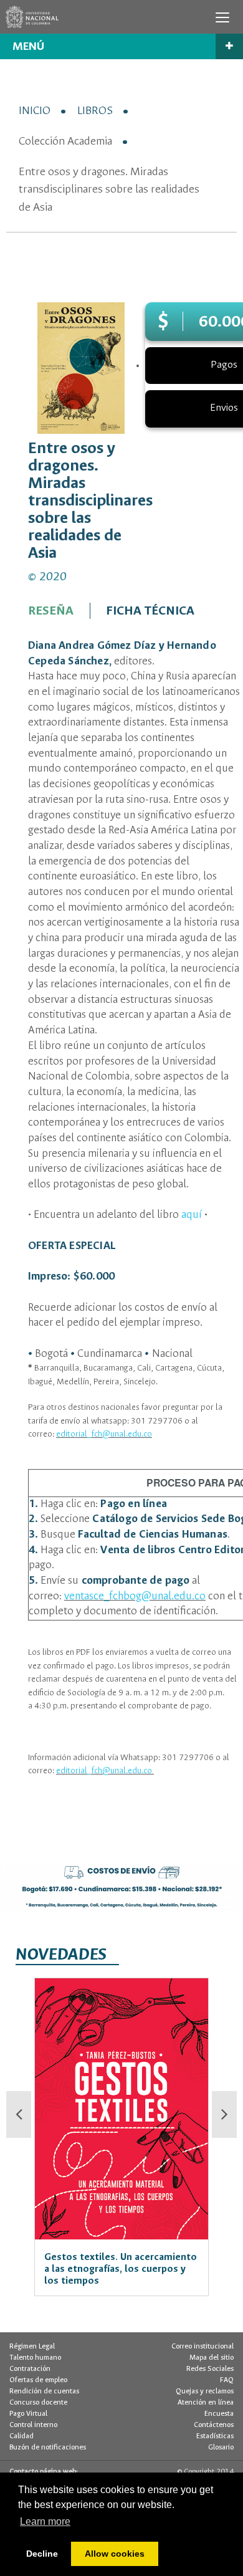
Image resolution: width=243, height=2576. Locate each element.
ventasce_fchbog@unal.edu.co (135, 1597)
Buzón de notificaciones (48, 2448)
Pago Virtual (28, 2414)
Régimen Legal (32, 2347)
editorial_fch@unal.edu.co (104, 1434)
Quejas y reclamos (205, 2392)
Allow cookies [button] (115, 2554)
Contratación (30, 2369)
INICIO (35, 111)
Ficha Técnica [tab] (150, 611)
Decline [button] (42, 2554)
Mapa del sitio (212, 2358)
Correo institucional (202, 2347)
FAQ (227, 2380)
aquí (192, 1215)
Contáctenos (214, 2425)
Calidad (21, 2436)
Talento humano (35, 2358)
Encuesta (219, 2414)
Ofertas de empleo (38, 2380)
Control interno (33, 2425)
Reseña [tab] (51, 611)
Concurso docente (38, 2403)
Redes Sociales (210, 2369)
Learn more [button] (45, 2521)
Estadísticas (215, 2436)
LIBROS (95, 111)
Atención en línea (206, 2403)
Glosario (221, 2448)
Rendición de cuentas (44, 2392)
